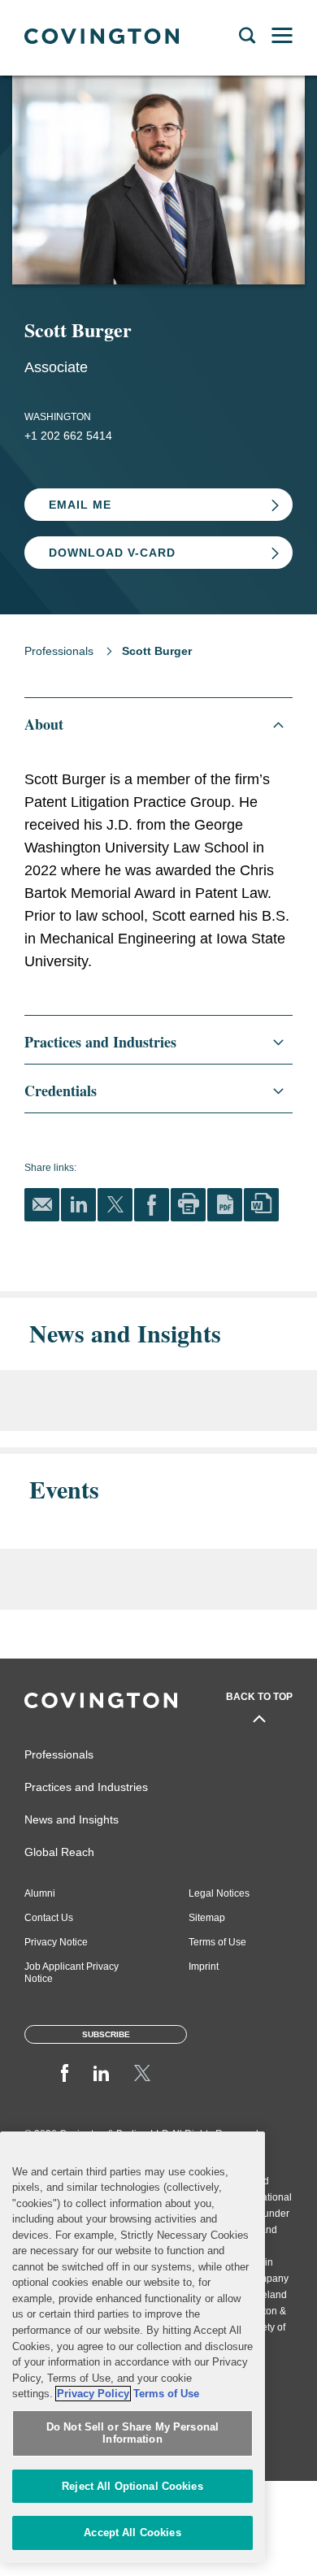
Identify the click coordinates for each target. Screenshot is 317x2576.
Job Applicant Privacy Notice (72, 1973)
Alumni (40, 1893)
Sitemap (207, 1918)
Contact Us (49, 1918)
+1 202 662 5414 (68, 436)
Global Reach (59, 1852)
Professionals (59, 651)
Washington (58, 417)
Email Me (80, 505)
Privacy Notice (56, 1942)
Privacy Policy (93, 2394)
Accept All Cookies (132, 2533)
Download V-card (112, 553)
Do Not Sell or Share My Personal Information (132, 2433)
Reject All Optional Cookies (132, 2486)
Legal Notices (219, 1893)
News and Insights (72, 1819)
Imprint (204, 1967)
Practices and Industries (86, 1787)
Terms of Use (217, 1942)
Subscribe (106, 2034)
